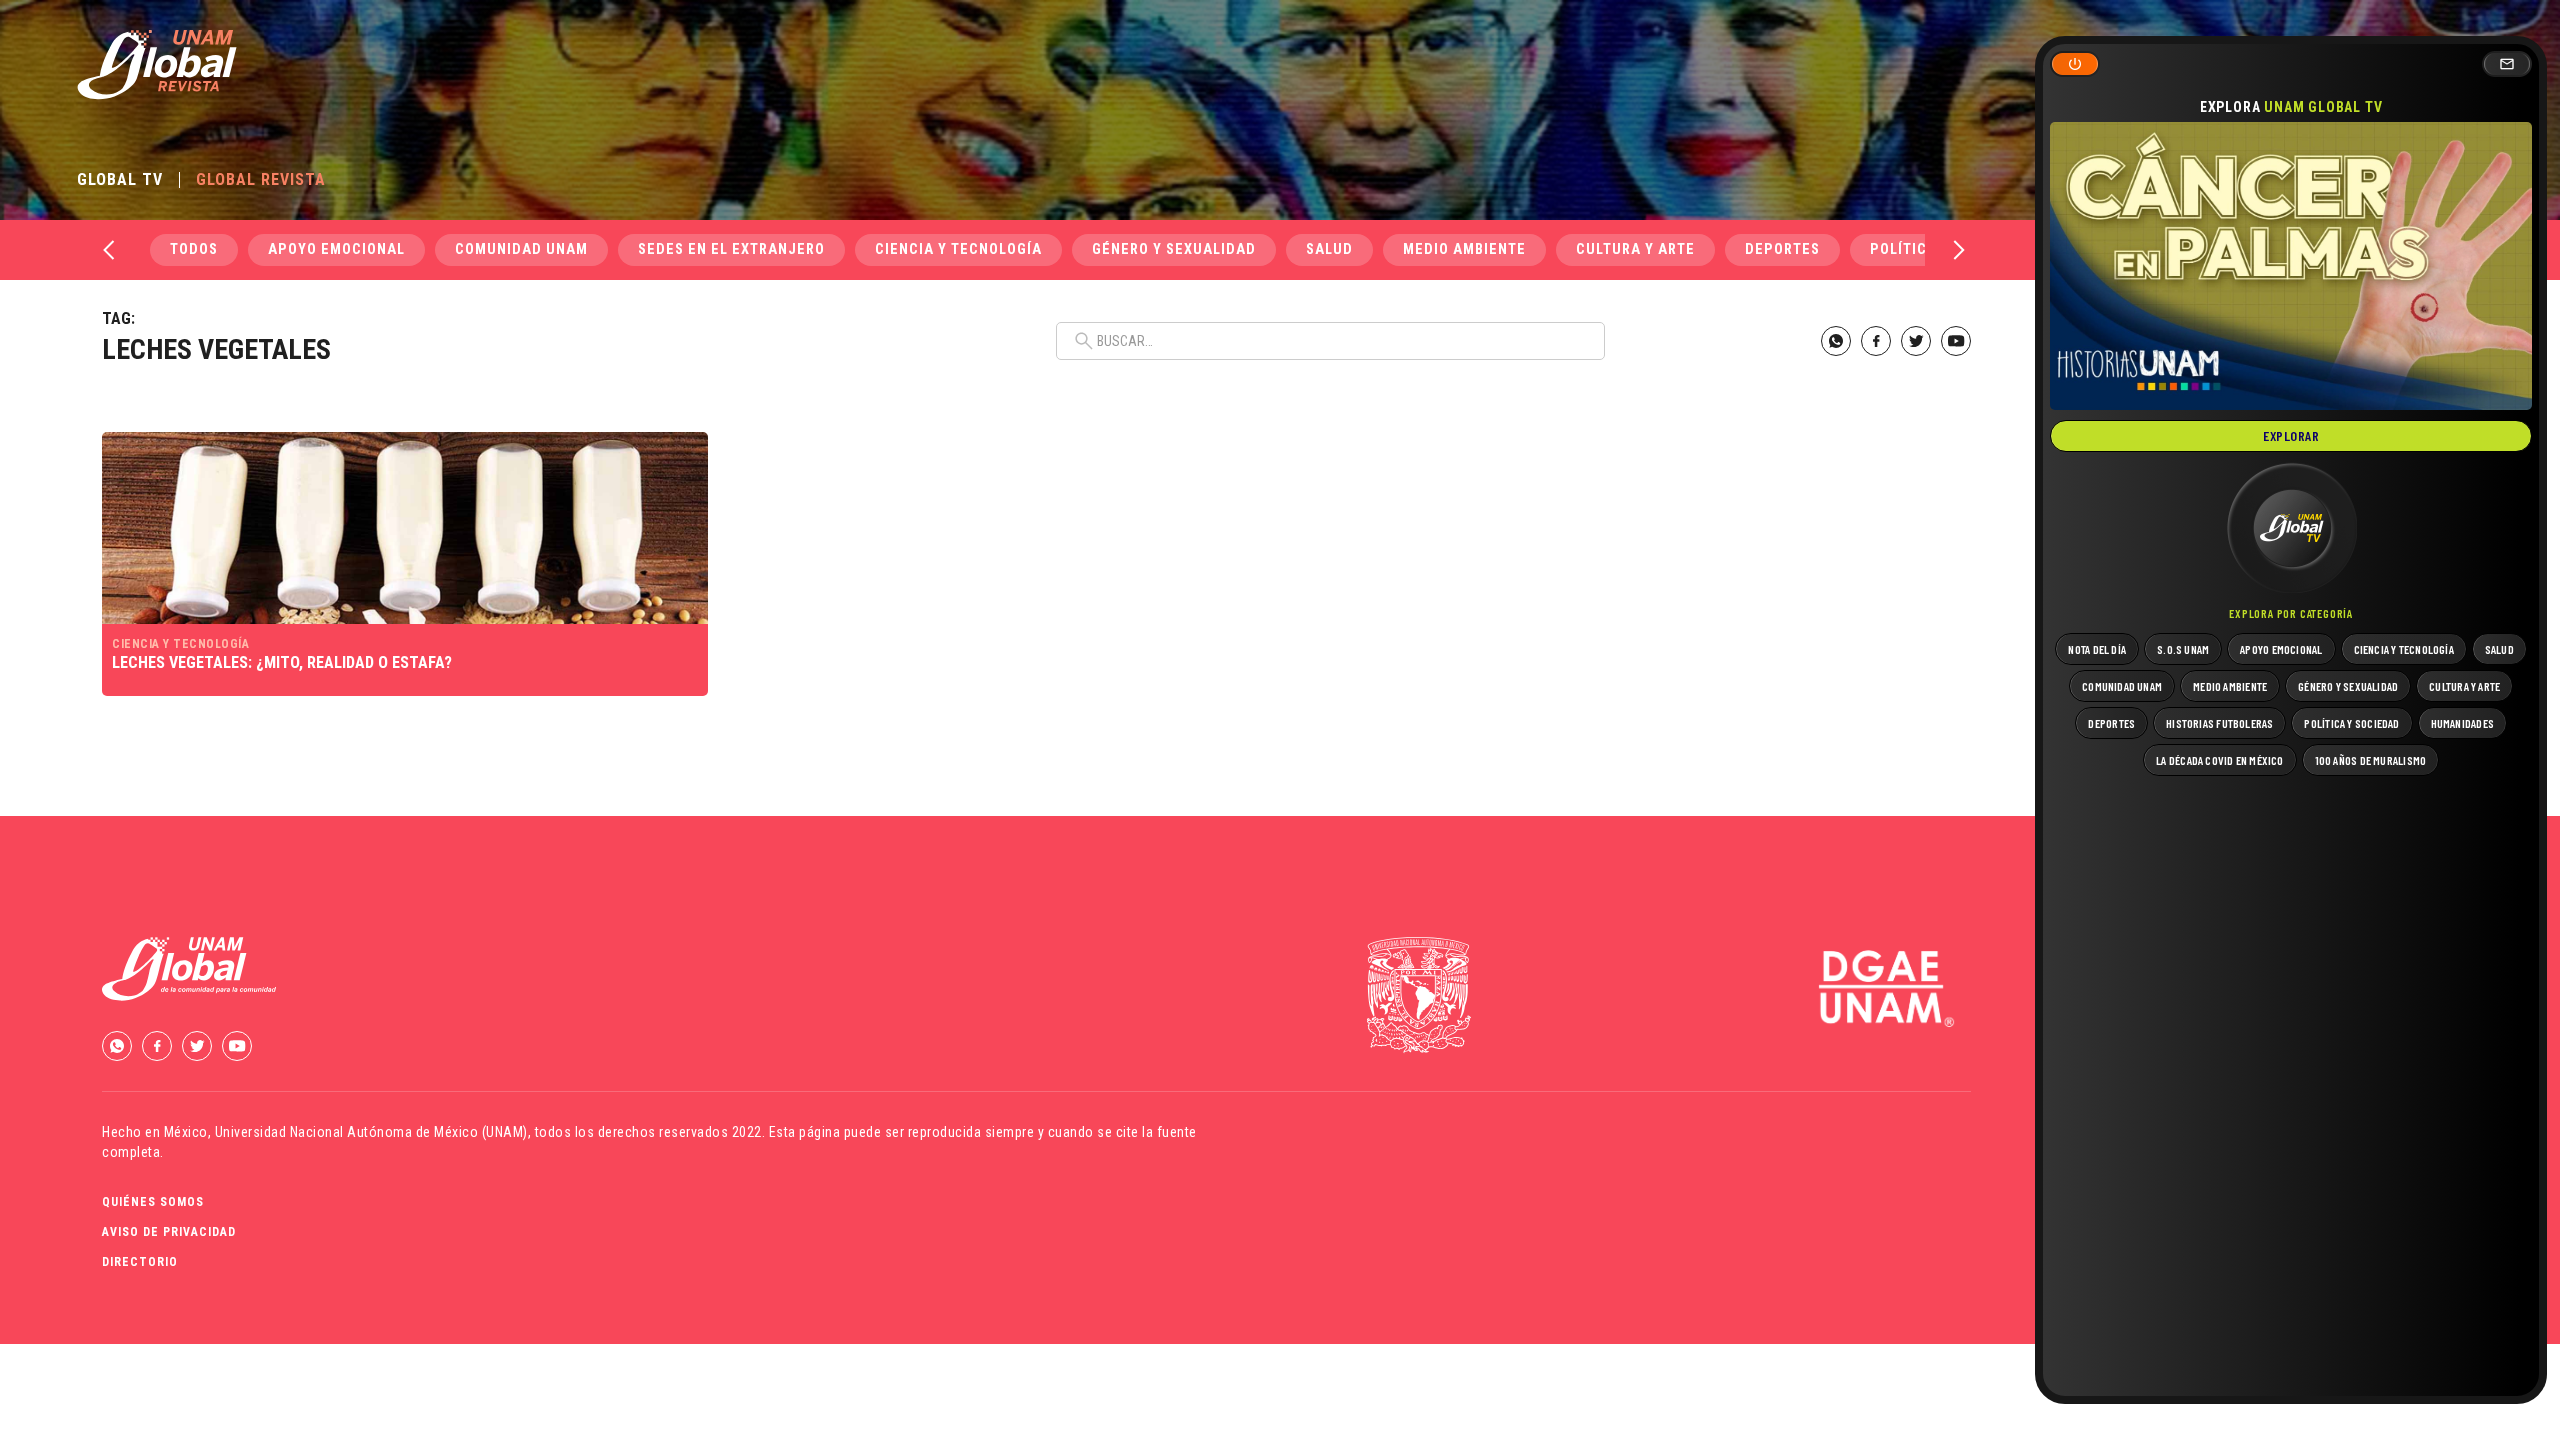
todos (194, 249)
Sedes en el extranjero (731, 249)
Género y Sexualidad (1174, 249)
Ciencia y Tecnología (958, 249)
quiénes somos (153, 1202)
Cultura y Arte (1635, 249)
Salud (1329, 249)
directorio (140, 1262)
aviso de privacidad (169, 1232)
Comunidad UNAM (521, 249)
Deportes (1782, 249)
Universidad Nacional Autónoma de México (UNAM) (371, 1132)
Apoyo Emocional (336, 249)
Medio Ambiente (1464, 249)
